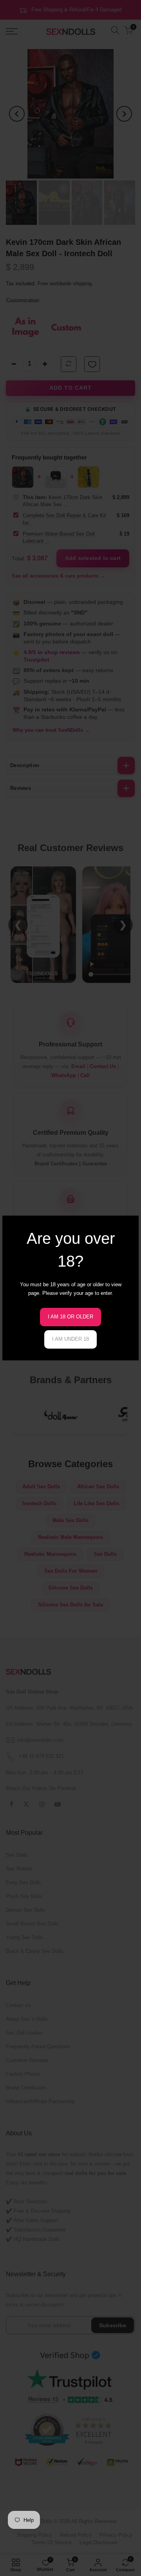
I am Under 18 (70, 1339)
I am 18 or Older (70, 1317)
